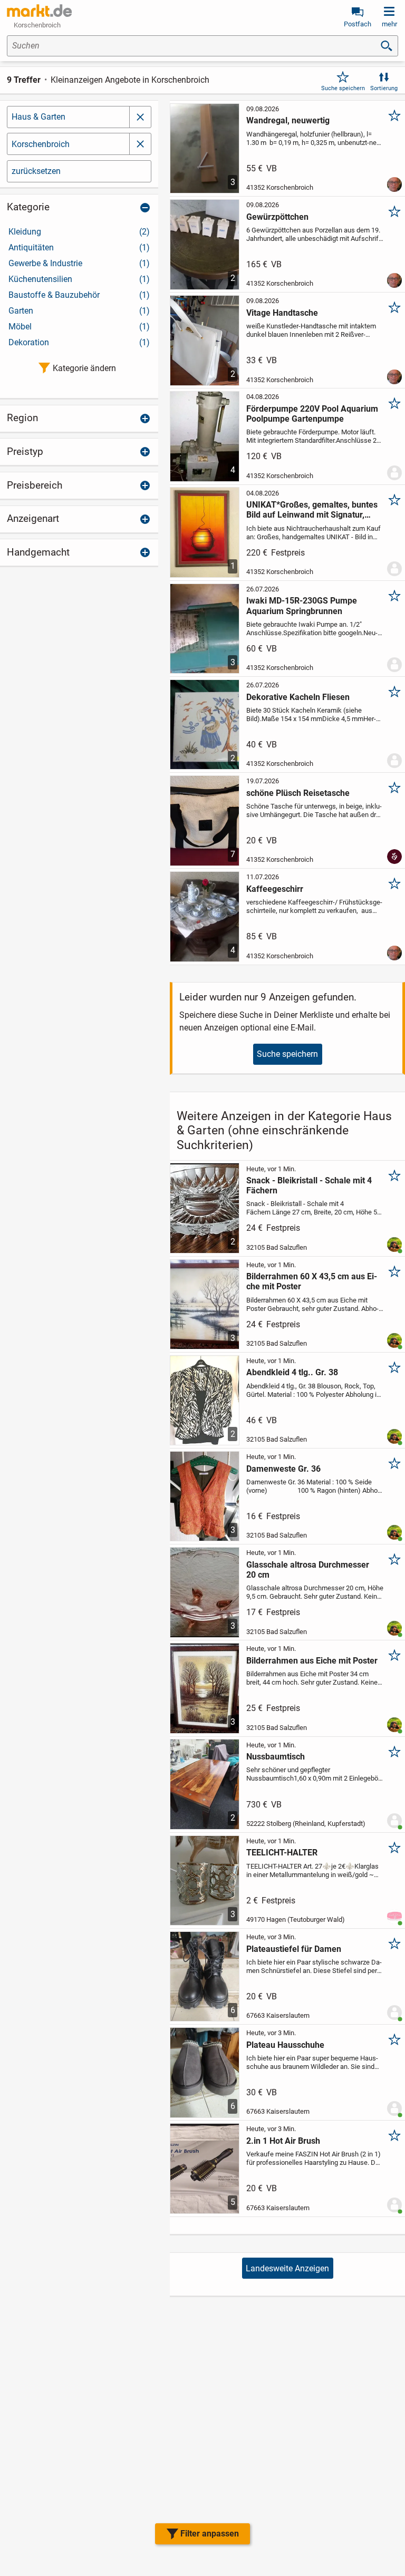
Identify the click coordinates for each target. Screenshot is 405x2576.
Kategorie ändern (84, 368)
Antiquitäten (79, 247)
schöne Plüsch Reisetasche (298, 793)
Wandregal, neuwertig (288, 120)
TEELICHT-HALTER (282, 1853)
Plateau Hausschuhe (285, 2045)
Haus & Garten (38, 117)
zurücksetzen (36, 171)
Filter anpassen (210, 2534)
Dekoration (79, 342)
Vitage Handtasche (282, 313)
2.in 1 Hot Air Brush (283, 2141)
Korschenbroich (41, 144)
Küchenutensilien (79, 279)
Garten (79, 311)
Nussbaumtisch (276, 1757)
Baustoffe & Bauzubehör (79, 295)
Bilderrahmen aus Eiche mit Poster (312, 1661)
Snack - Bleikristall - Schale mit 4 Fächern (309, 1185)
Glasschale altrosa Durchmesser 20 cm (308, 1570)
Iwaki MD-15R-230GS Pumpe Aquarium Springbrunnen (302, 606)
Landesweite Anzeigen (287, 2268)
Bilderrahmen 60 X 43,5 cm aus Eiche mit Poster (312, 1281)
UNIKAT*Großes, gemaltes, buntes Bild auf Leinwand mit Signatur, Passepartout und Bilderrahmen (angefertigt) (312, 510)
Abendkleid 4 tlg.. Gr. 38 (292, 1372)
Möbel (79, 327)
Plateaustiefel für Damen (294, 1949)
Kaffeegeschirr (275, 889)
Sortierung (384, 88)
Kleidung (79, 232)
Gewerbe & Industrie (79, 263)
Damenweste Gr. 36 (283, 1469)
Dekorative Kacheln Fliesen (298, 697)
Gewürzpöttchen (277, 217)
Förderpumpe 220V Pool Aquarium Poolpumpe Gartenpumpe (312, 414)
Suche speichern (343, 88)
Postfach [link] (358, 24)
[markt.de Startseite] (39, 11)
